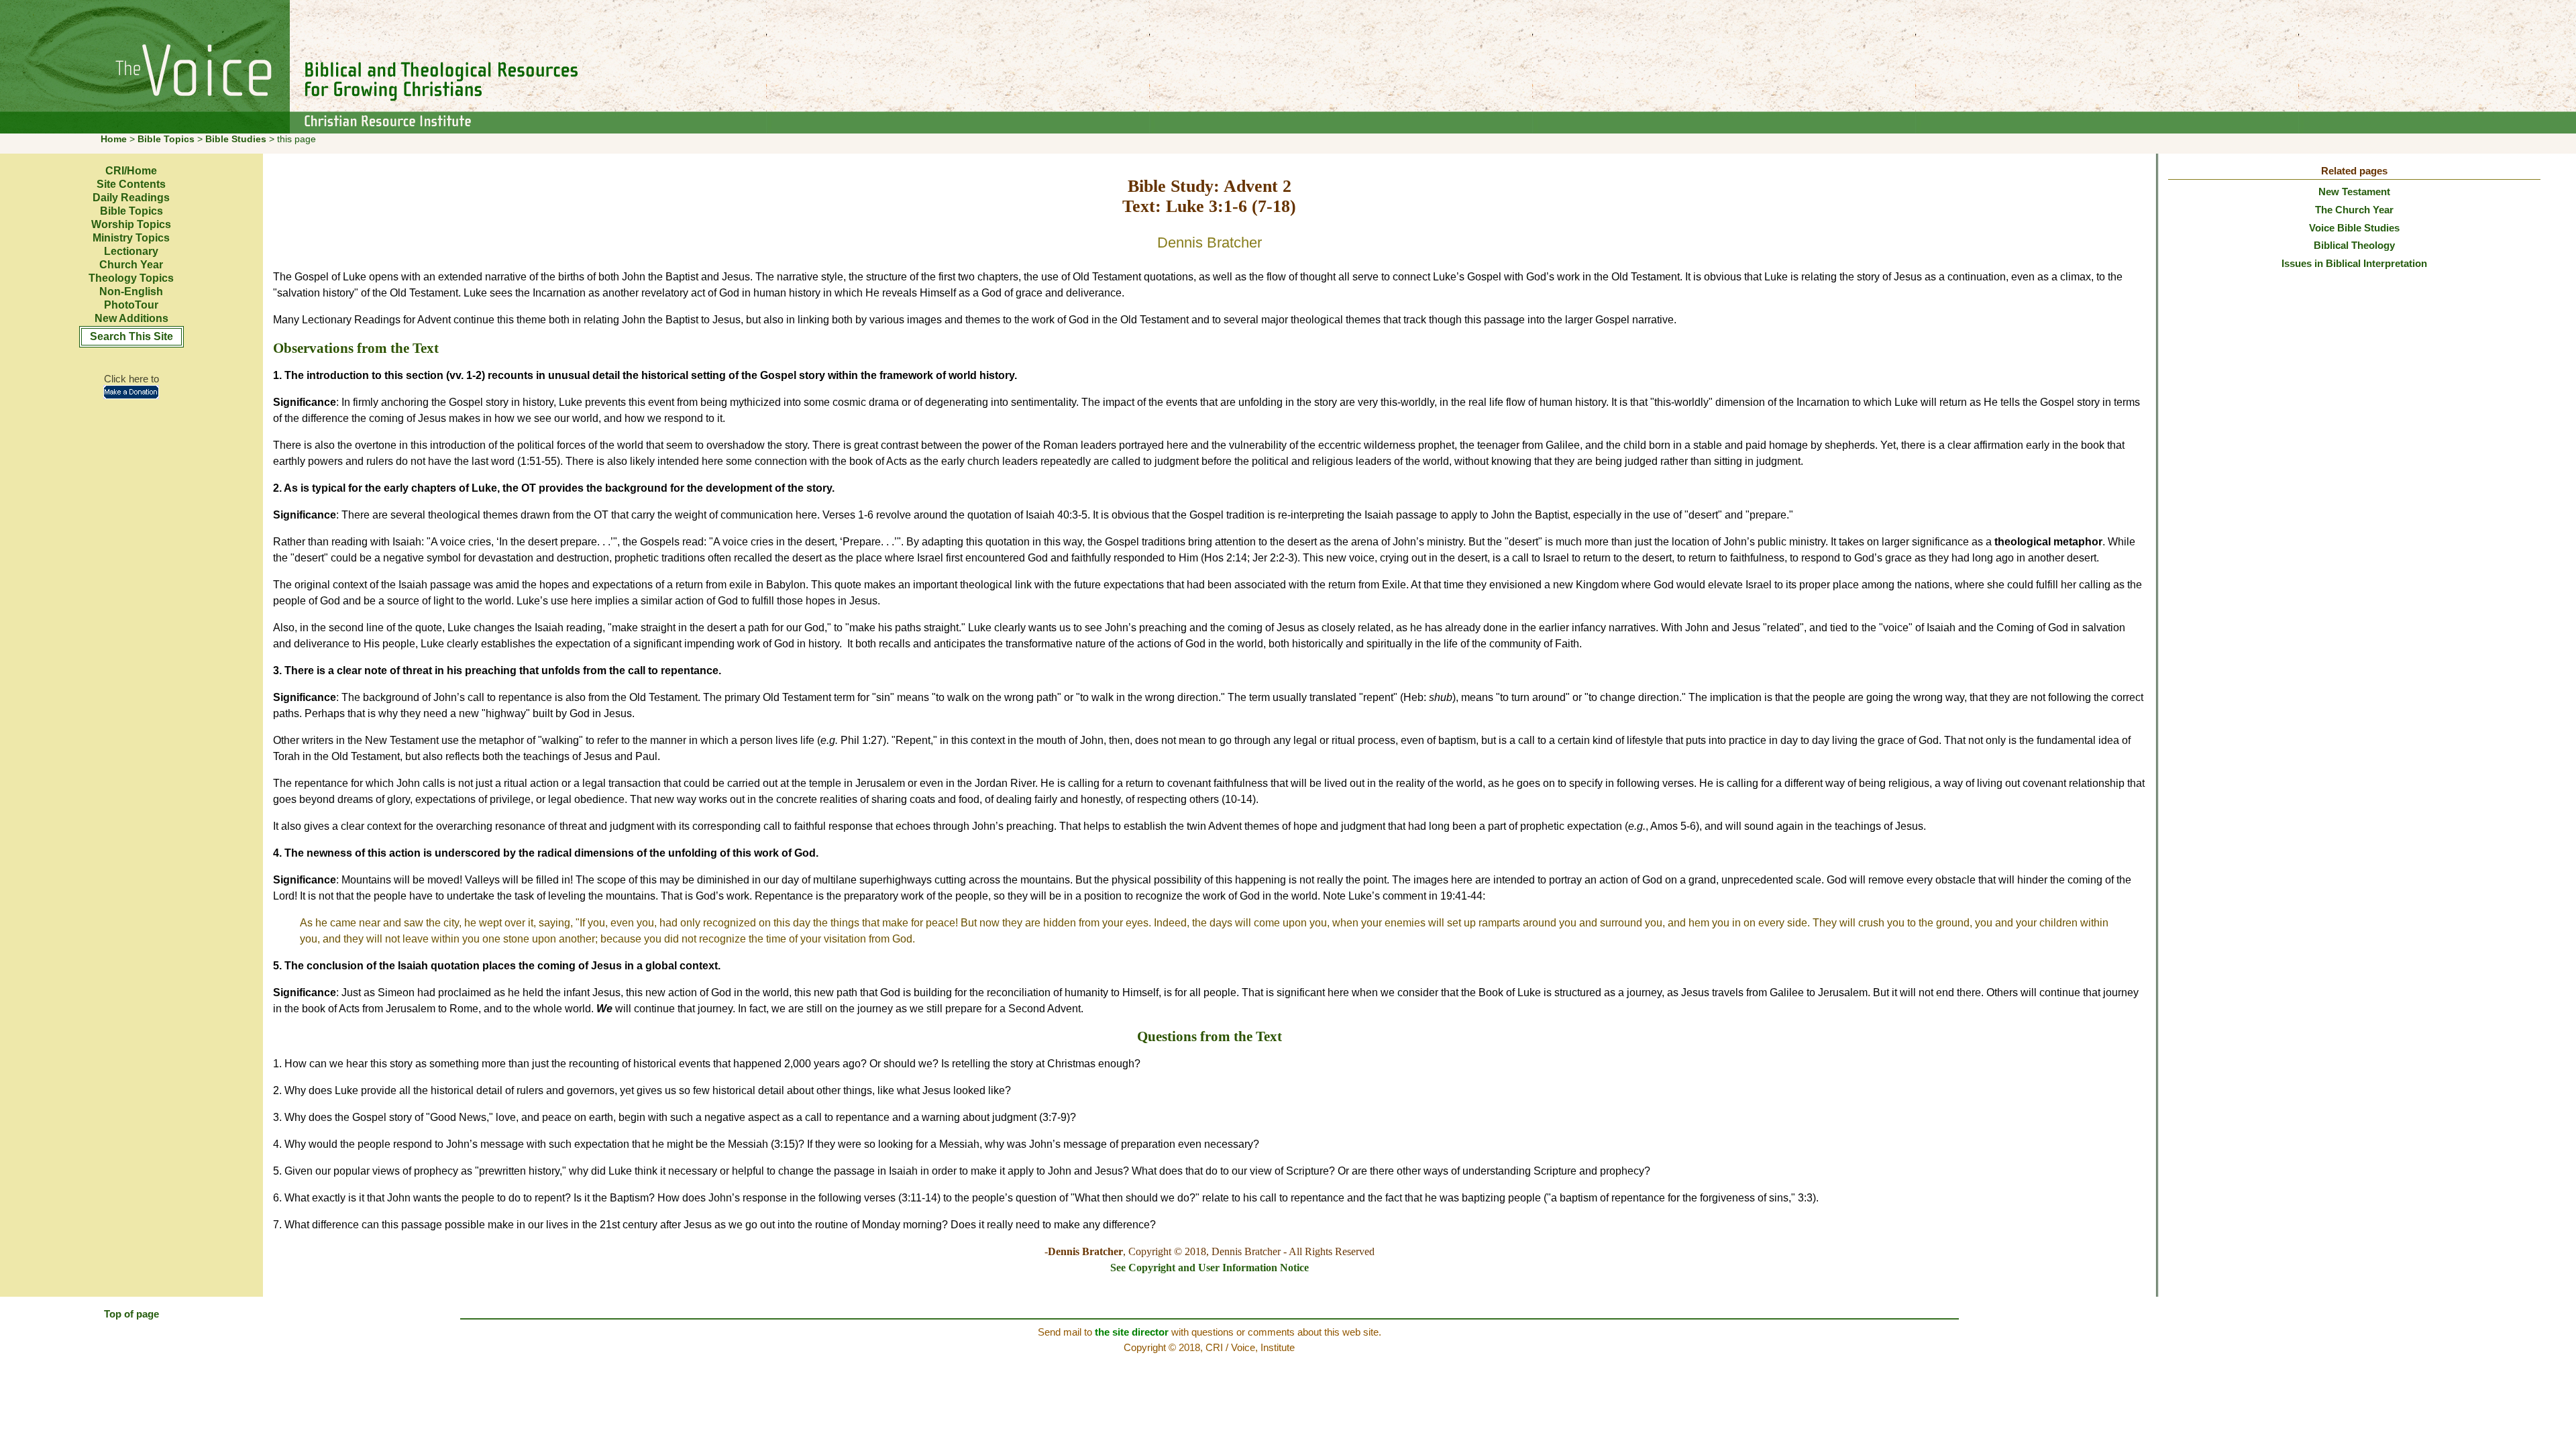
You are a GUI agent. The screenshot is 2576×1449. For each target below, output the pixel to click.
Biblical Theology (2354, 245)
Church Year (131, 265)
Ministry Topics (131, 238)
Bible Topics (166, 139)
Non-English (131, 291)
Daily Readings (131, 198)
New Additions (131, 318)
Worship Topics (131, 224)
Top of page (131, 1314)
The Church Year (2354, 210)
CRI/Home (131, 171)
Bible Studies (236, 139)
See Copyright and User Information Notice (1210, 1268)
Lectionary (131, 251)
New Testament (2354, 192)
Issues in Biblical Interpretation (2354, 263)
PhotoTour (131, 305)
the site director (1132, 1332)
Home (114, 139)
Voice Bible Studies (2354, 228)
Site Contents (131, 184)
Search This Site (131, 336)
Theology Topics (131, 278)
